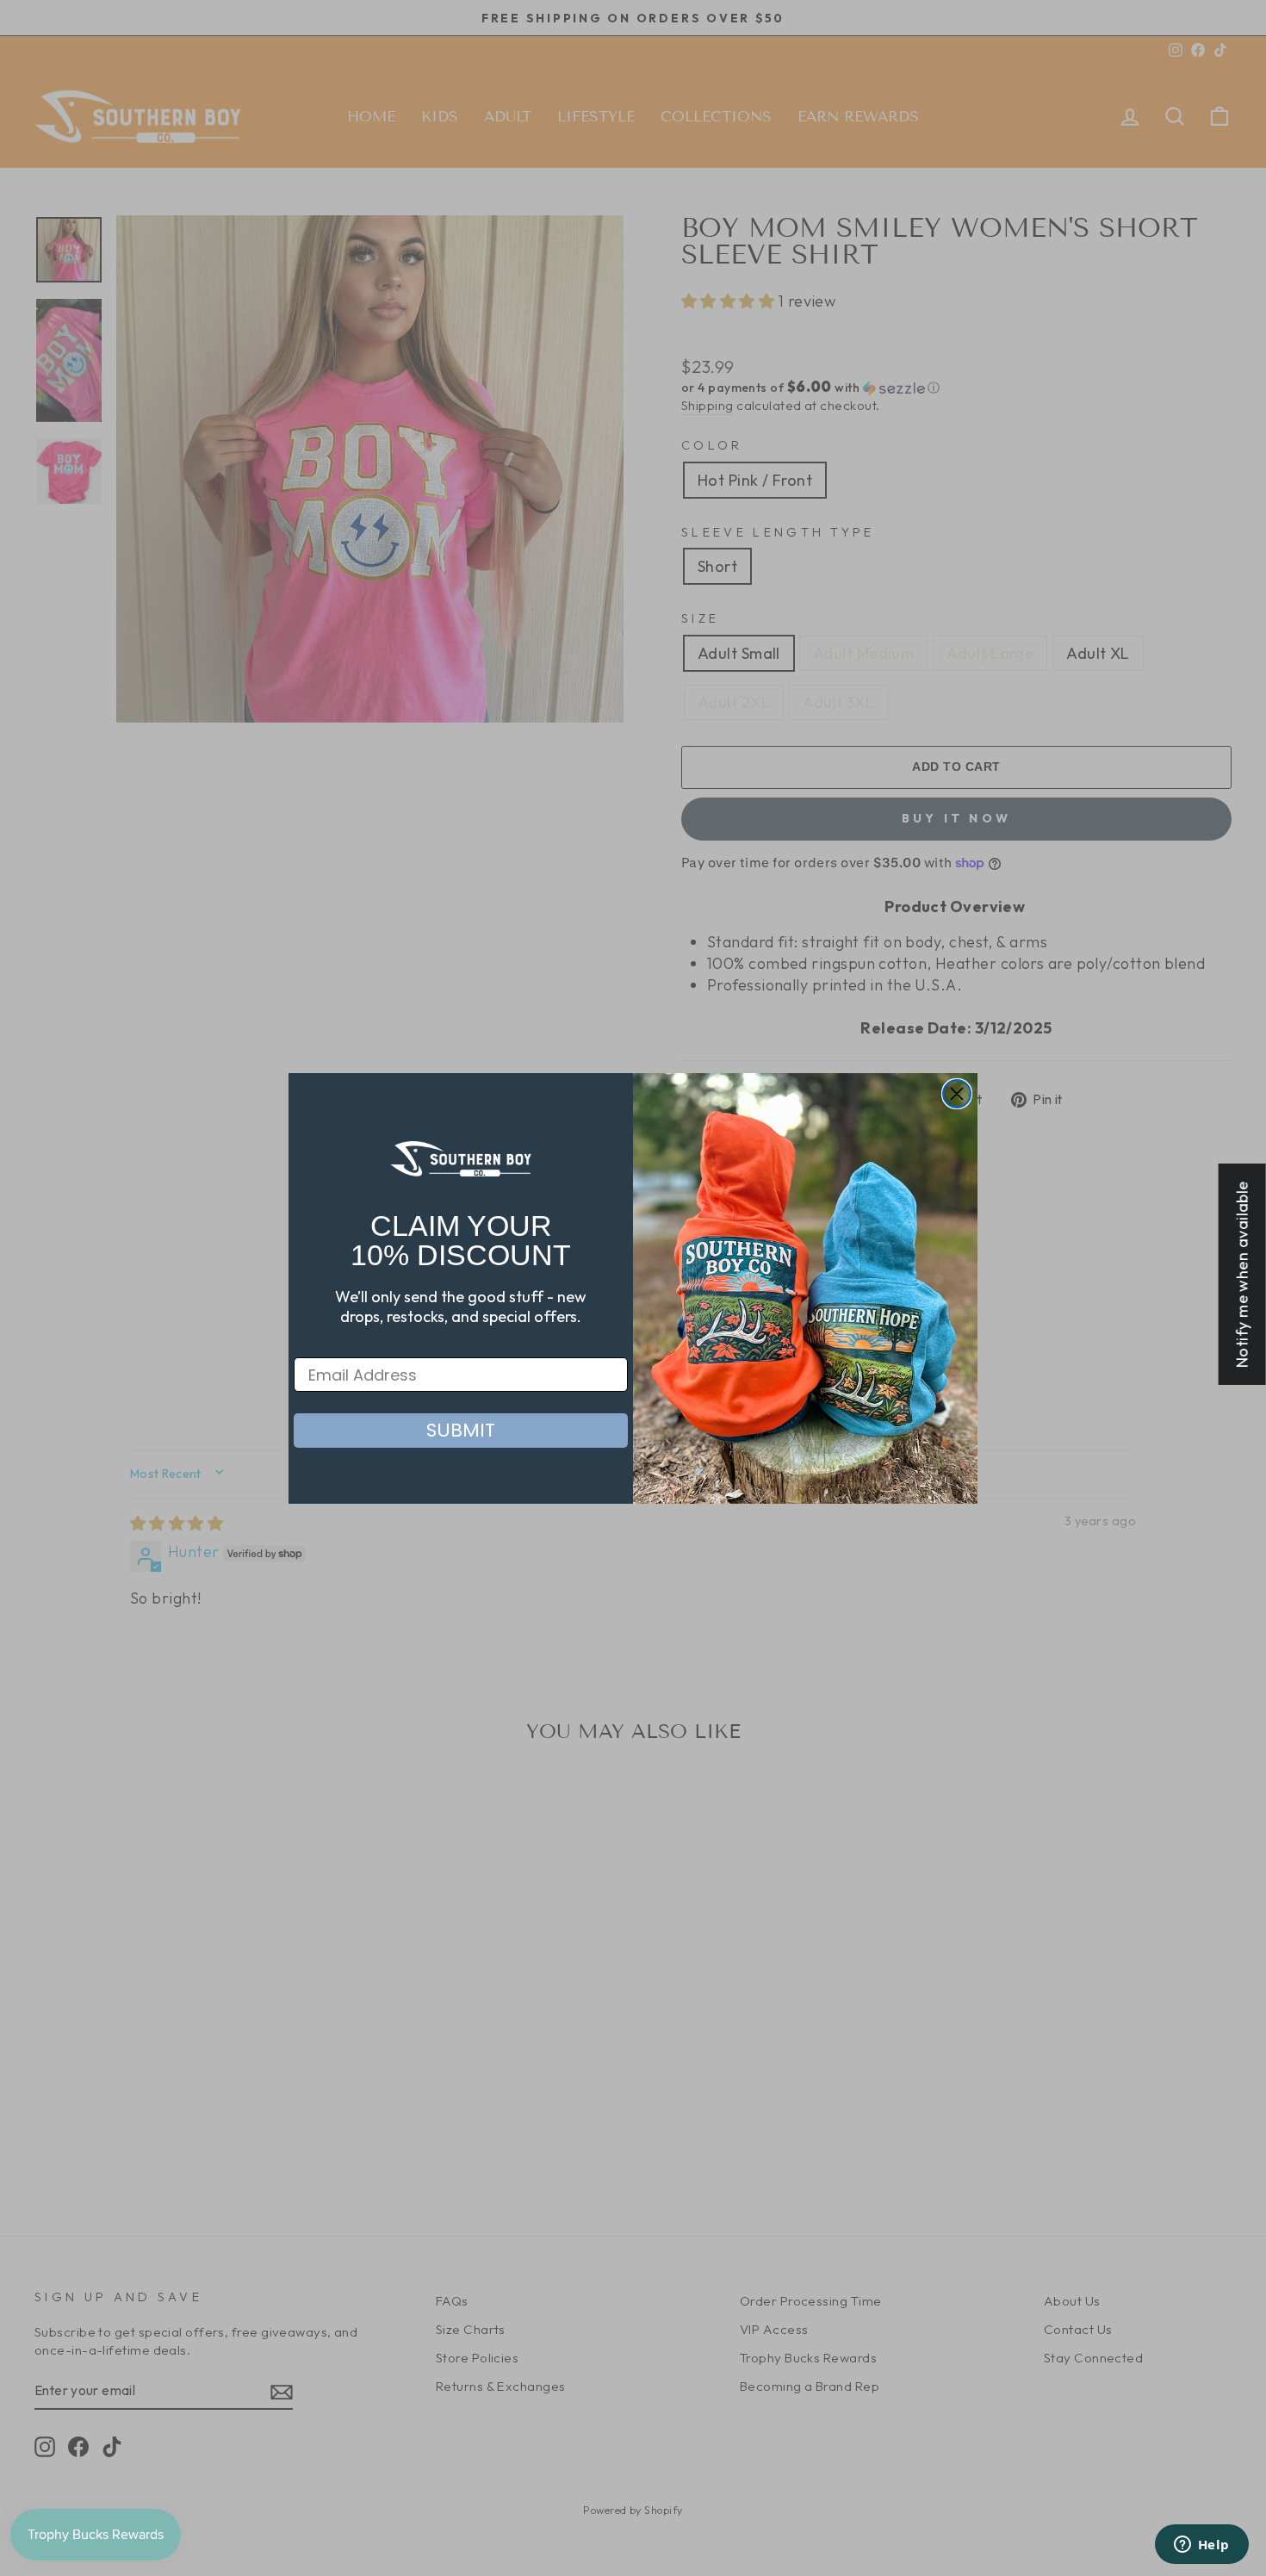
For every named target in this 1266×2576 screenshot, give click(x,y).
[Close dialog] (957, 1094)
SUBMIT (461, 1430)
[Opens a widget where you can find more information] (1201, 2546)
